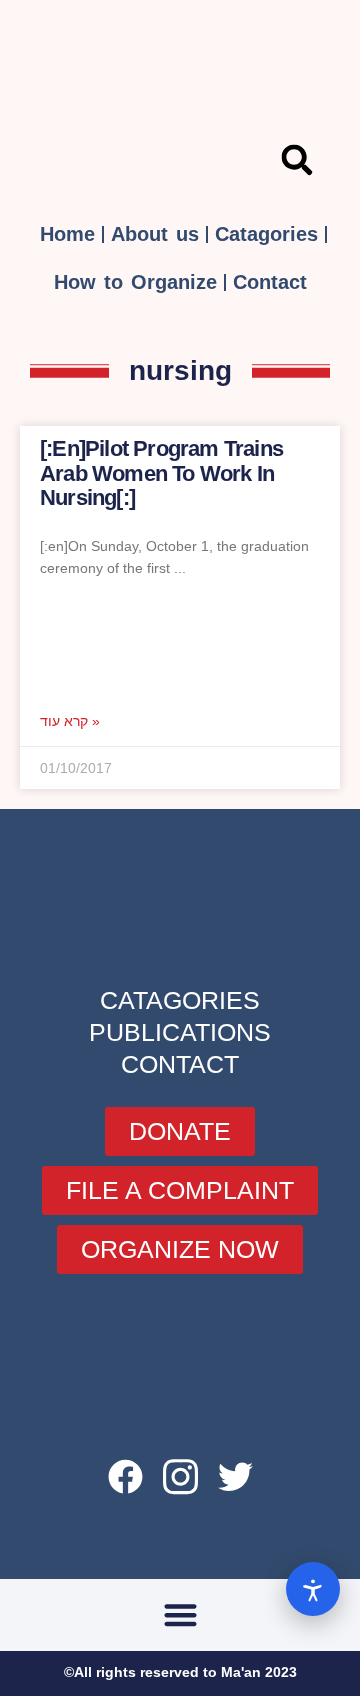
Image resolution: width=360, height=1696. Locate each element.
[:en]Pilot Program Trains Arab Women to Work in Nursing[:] (161, 472)
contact (180, 1064)
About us (155, 234)
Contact (270, 282)
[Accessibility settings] (313, 1589)
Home (67, 234)
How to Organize (135, 282)
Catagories (266, 234)
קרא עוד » (70, 721)
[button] (297, 160)
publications (180, 1032)
